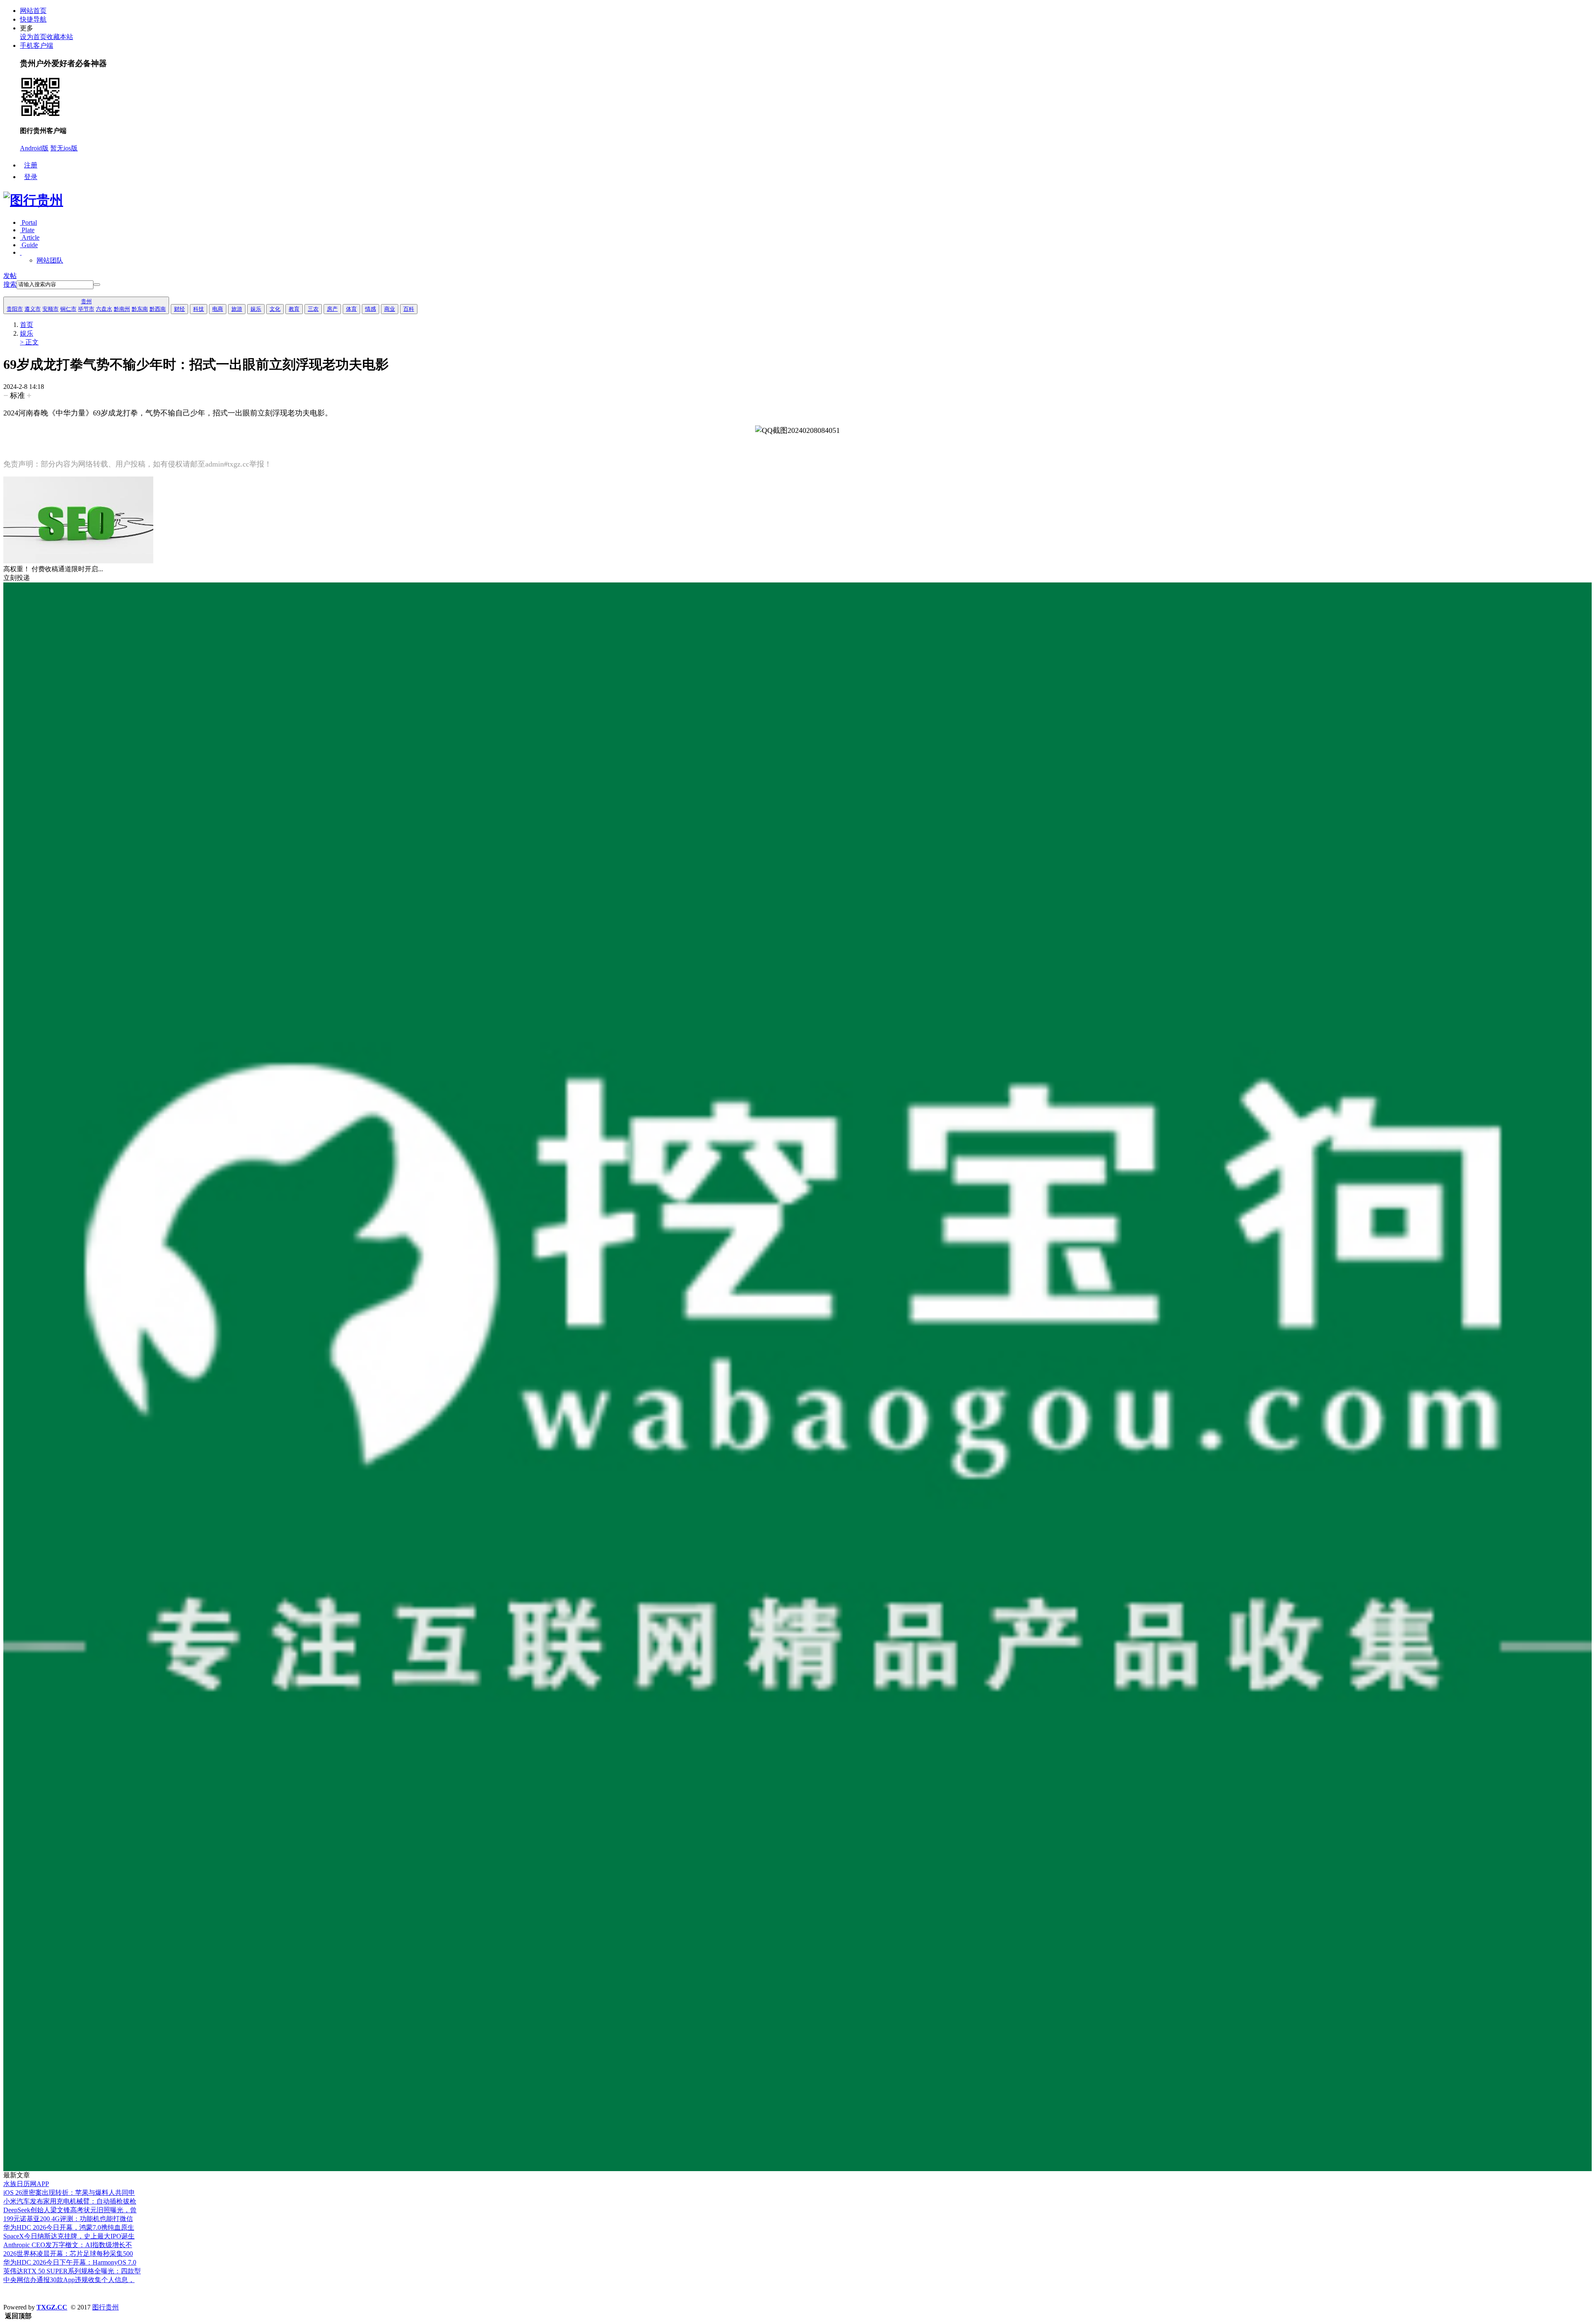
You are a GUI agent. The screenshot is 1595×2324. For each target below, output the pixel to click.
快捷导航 (33, 19)
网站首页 (33, 11)
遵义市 (33, 309)
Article (30, 237)
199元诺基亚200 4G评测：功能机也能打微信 (68, 2219)
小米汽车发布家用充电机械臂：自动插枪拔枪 (70, 2201)
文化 (275, 309)
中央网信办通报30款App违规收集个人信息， (69, 2280)
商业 (390, 309)
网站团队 (50, 260)
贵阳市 (15, 309)
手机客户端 (37, 45)
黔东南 (140, 309)
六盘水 (104, 309)
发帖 (10, 276)
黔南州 (122, 309)
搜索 (10, 284)
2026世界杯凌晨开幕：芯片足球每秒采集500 (68, 2254)
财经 (179, 309)
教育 (294, 309)
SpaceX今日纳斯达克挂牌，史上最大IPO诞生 (69, 2236)
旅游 (237, 309)
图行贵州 (106, 2307)
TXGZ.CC (52, 2307)
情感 (371, 309)
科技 (199, 309)
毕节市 (86, 309)
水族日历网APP (26, 2184)
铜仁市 (68, 309)
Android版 (34, 148)
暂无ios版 (64, 148)
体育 (351, 309)
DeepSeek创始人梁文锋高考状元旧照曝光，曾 (70, 2210)
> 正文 (29, 342)
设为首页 (33, 37)
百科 (409, 309)
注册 (31, 165)
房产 (332, 309)
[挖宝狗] (797, 2169)
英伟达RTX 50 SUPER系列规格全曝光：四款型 (72, 2271)
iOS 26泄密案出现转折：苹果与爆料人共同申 (69, 2193)
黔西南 (158, 309)
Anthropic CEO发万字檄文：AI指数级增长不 (68, 2245)
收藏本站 (60, 37)
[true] (97, 285)
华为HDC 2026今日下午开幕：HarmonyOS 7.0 (70, 2262)
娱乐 (256, 309)
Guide (29, 245)
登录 (31, 177)
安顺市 (50, 309)
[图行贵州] (33, 200)
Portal (28, 222)
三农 (313, 309)
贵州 (86, 301)
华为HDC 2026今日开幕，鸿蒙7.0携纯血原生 (69, 2227)
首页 (27, 325)
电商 (218, 309)
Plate (27, 230)
